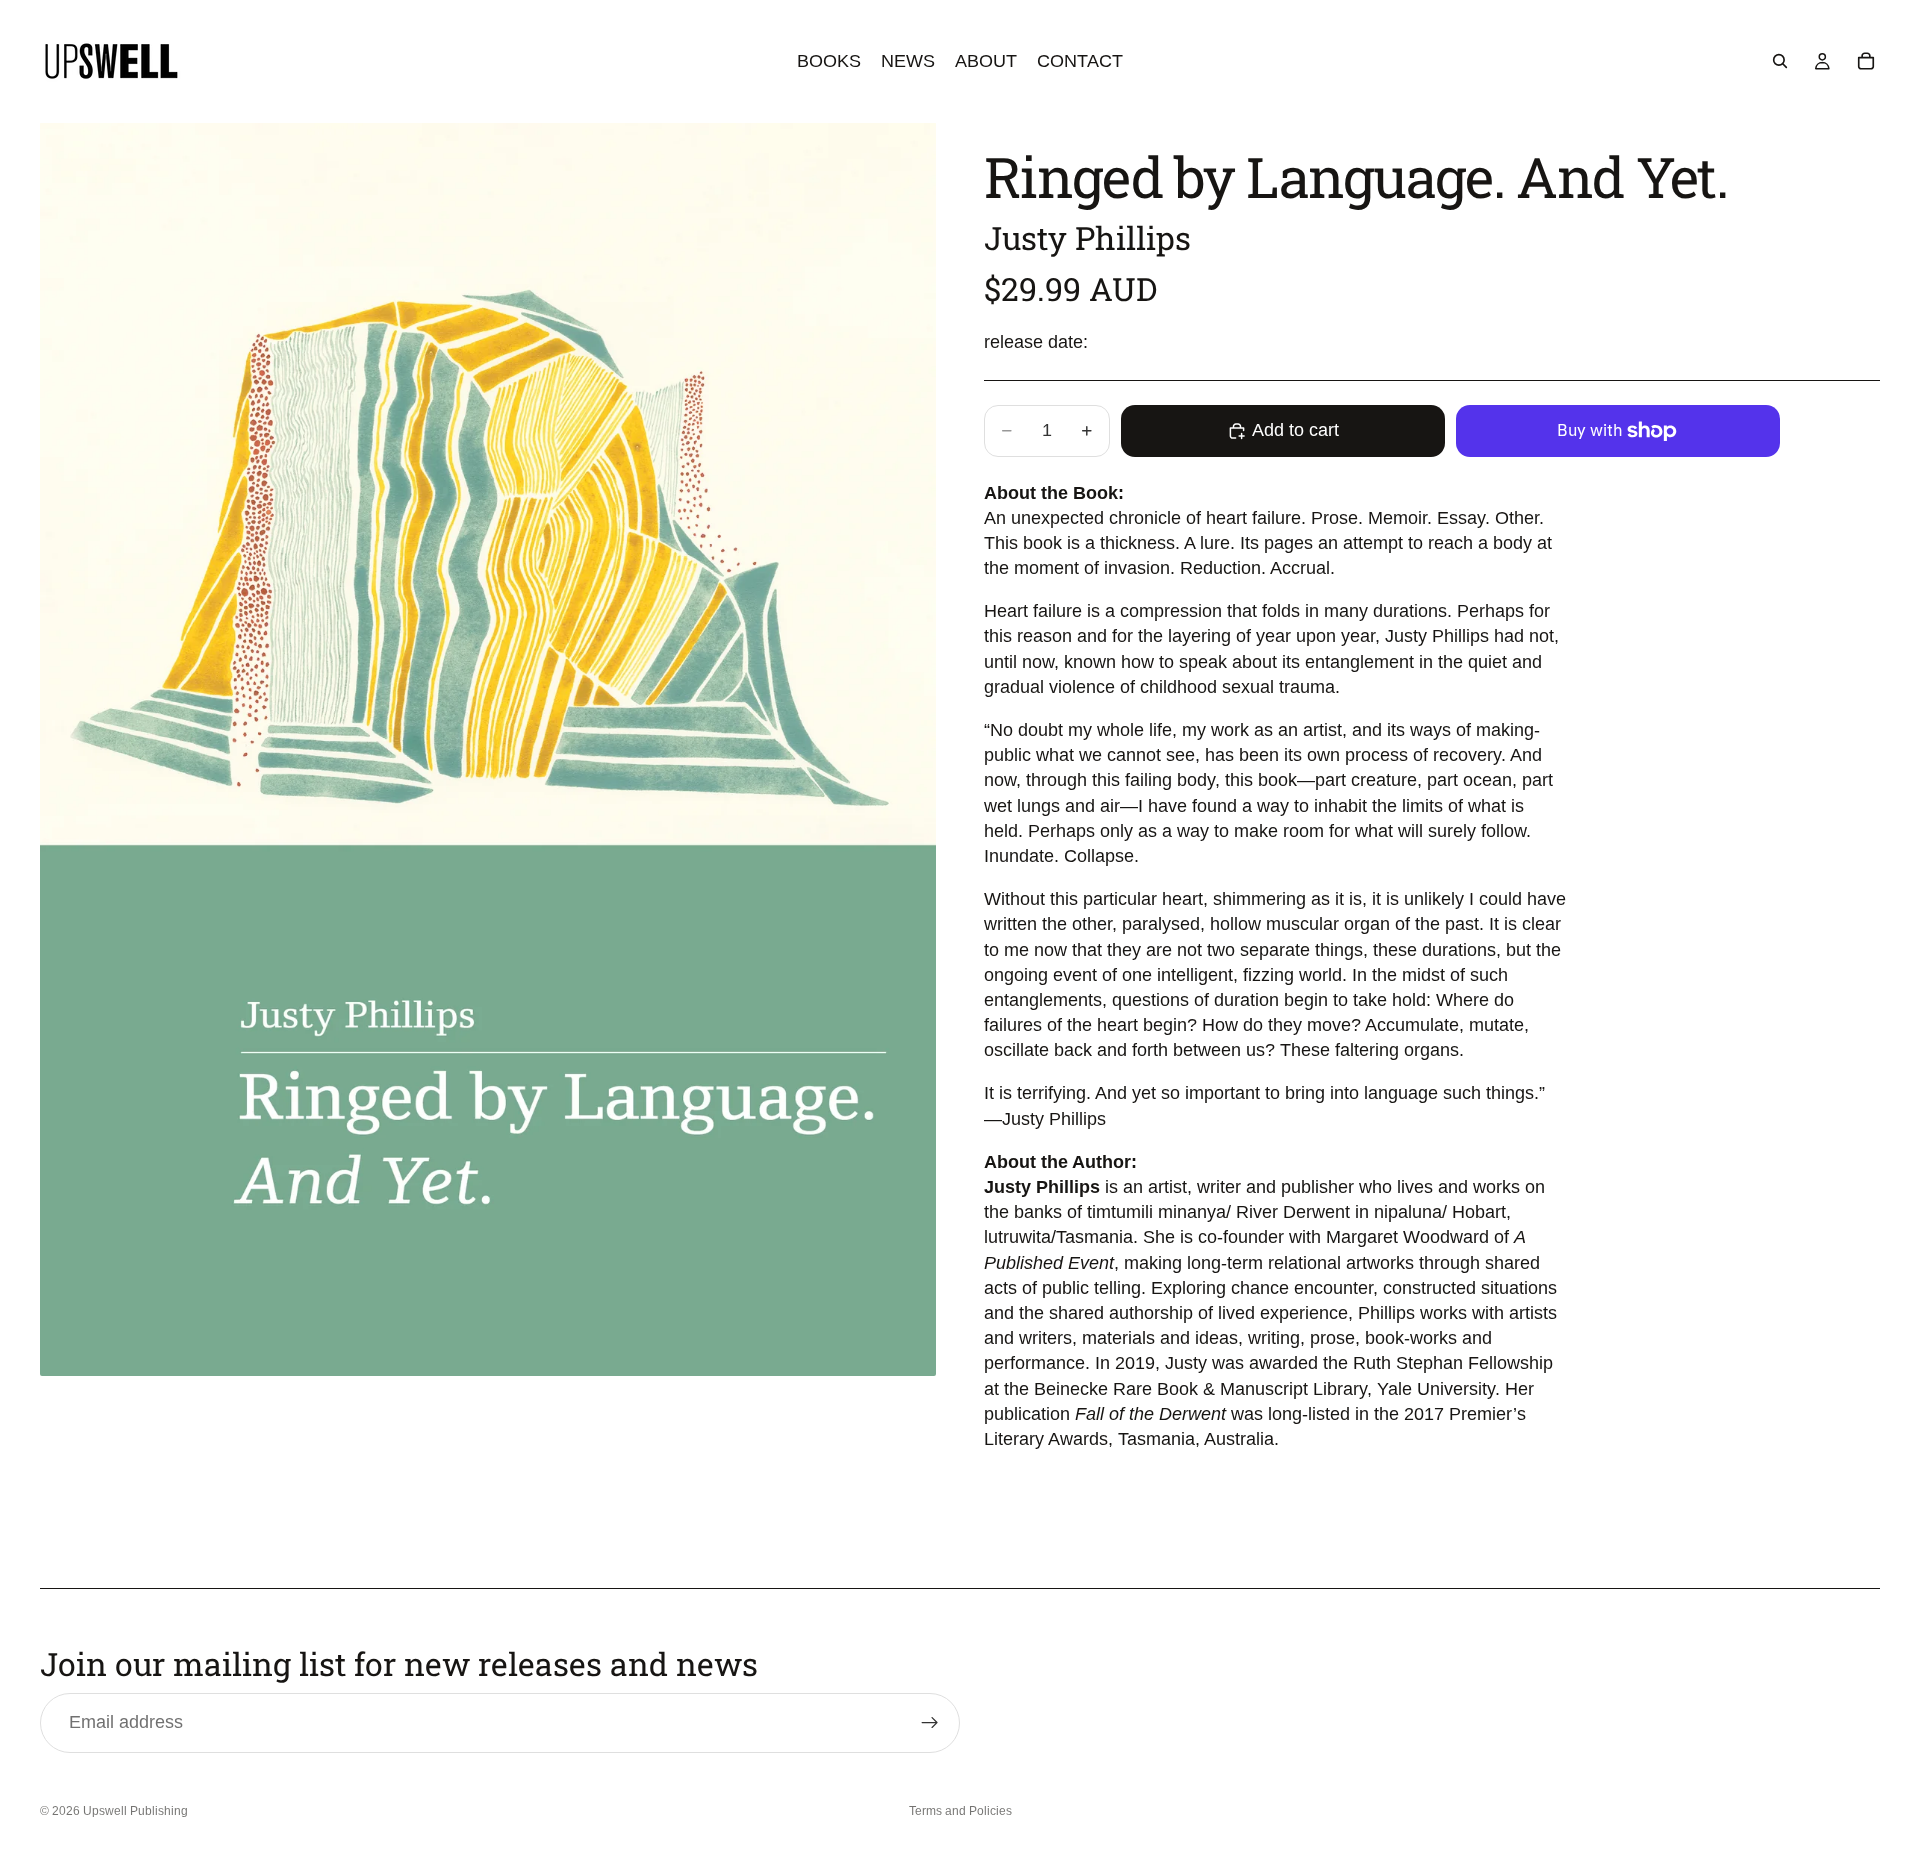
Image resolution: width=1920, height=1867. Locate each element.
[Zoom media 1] (488, 749)
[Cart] (1866, 61)
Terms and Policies (960, 1811)
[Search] (1780, 61)
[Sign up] (930, 1723)
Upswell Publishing (135, 1811)
